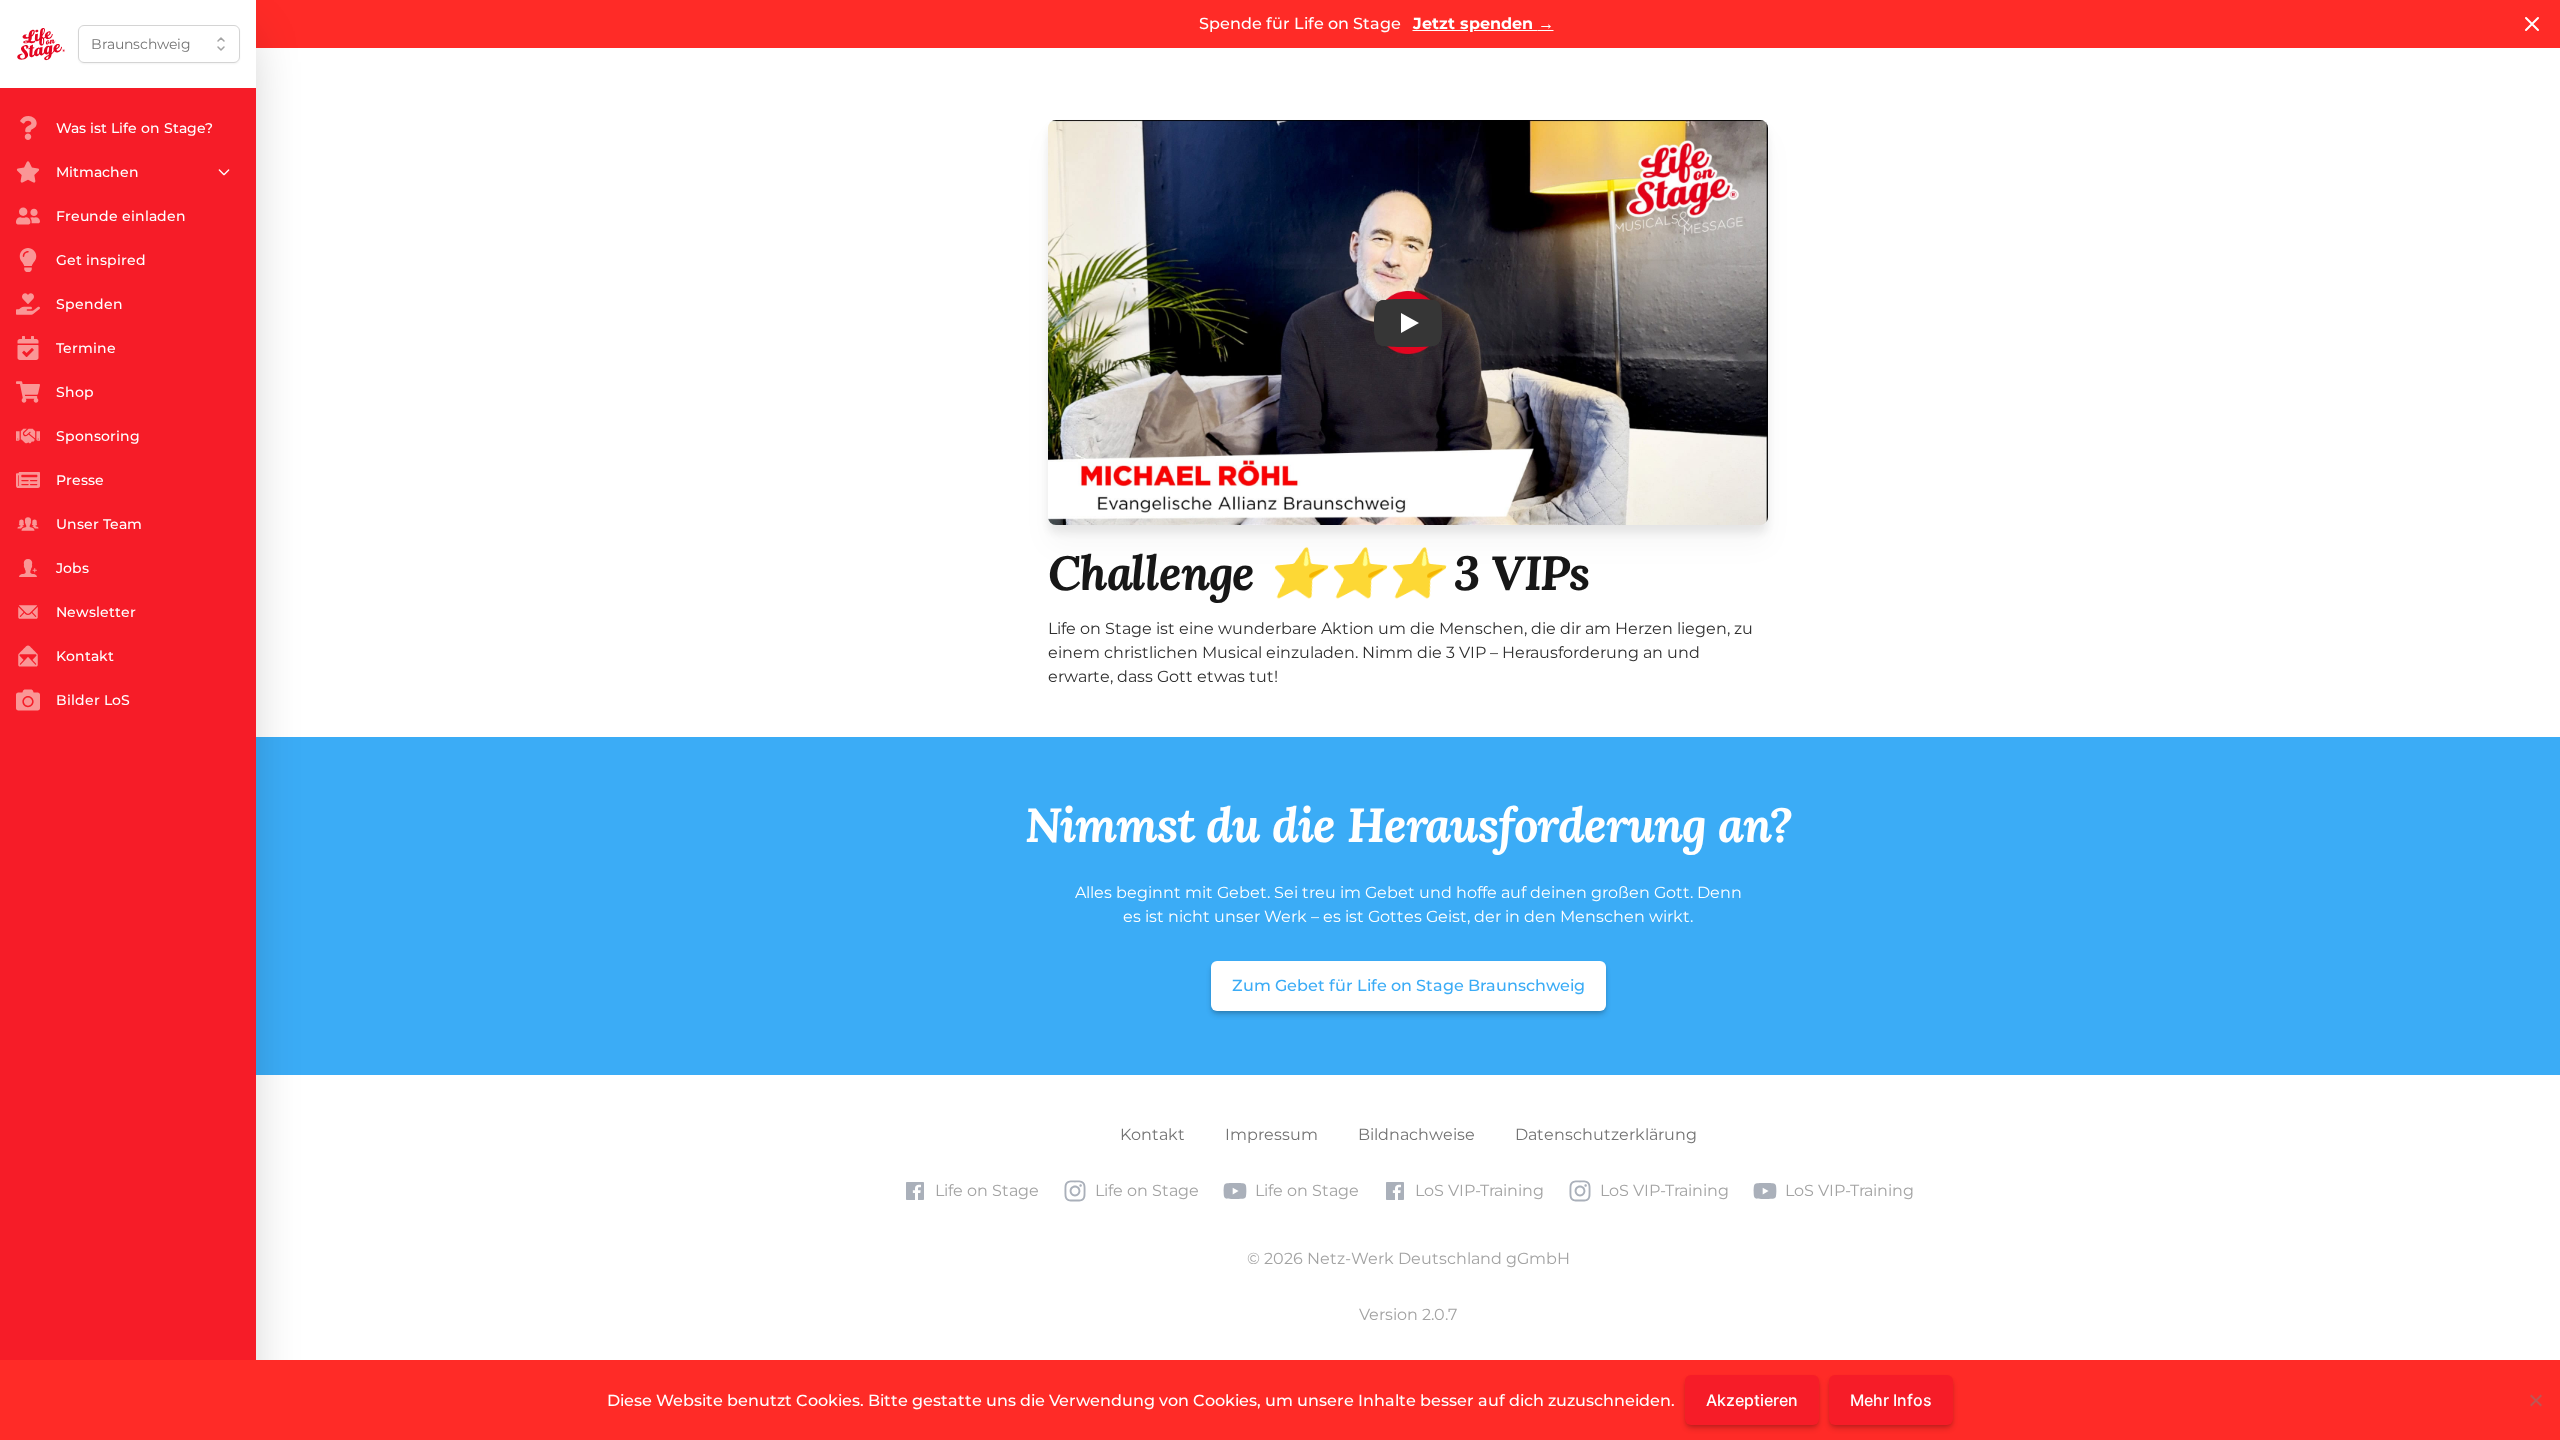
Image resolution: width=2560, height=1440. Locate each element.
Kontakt (1152, 1134)
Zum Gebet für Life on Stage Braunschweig (1408, 985)
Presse (80, 480)
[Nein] (2535, 1400)
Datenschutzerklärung (1606, 1134)
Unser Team (99, 524)
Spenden (89, 304)
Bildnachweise (1416, 1134)
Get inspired (101, 260)
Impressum (1271, 1134)
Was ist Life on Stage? (134, 128)
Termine (86, 348)
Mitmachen (97, 172)
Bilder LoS (93, 700)
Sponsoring (98, 436)
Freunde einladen (121, 216)
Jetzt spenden (1483, 23)
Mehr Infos (1891, 1400)
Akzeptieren (1752, 1400)
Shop (75, 392)
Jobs (72, 568)
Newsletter (96, 612)
